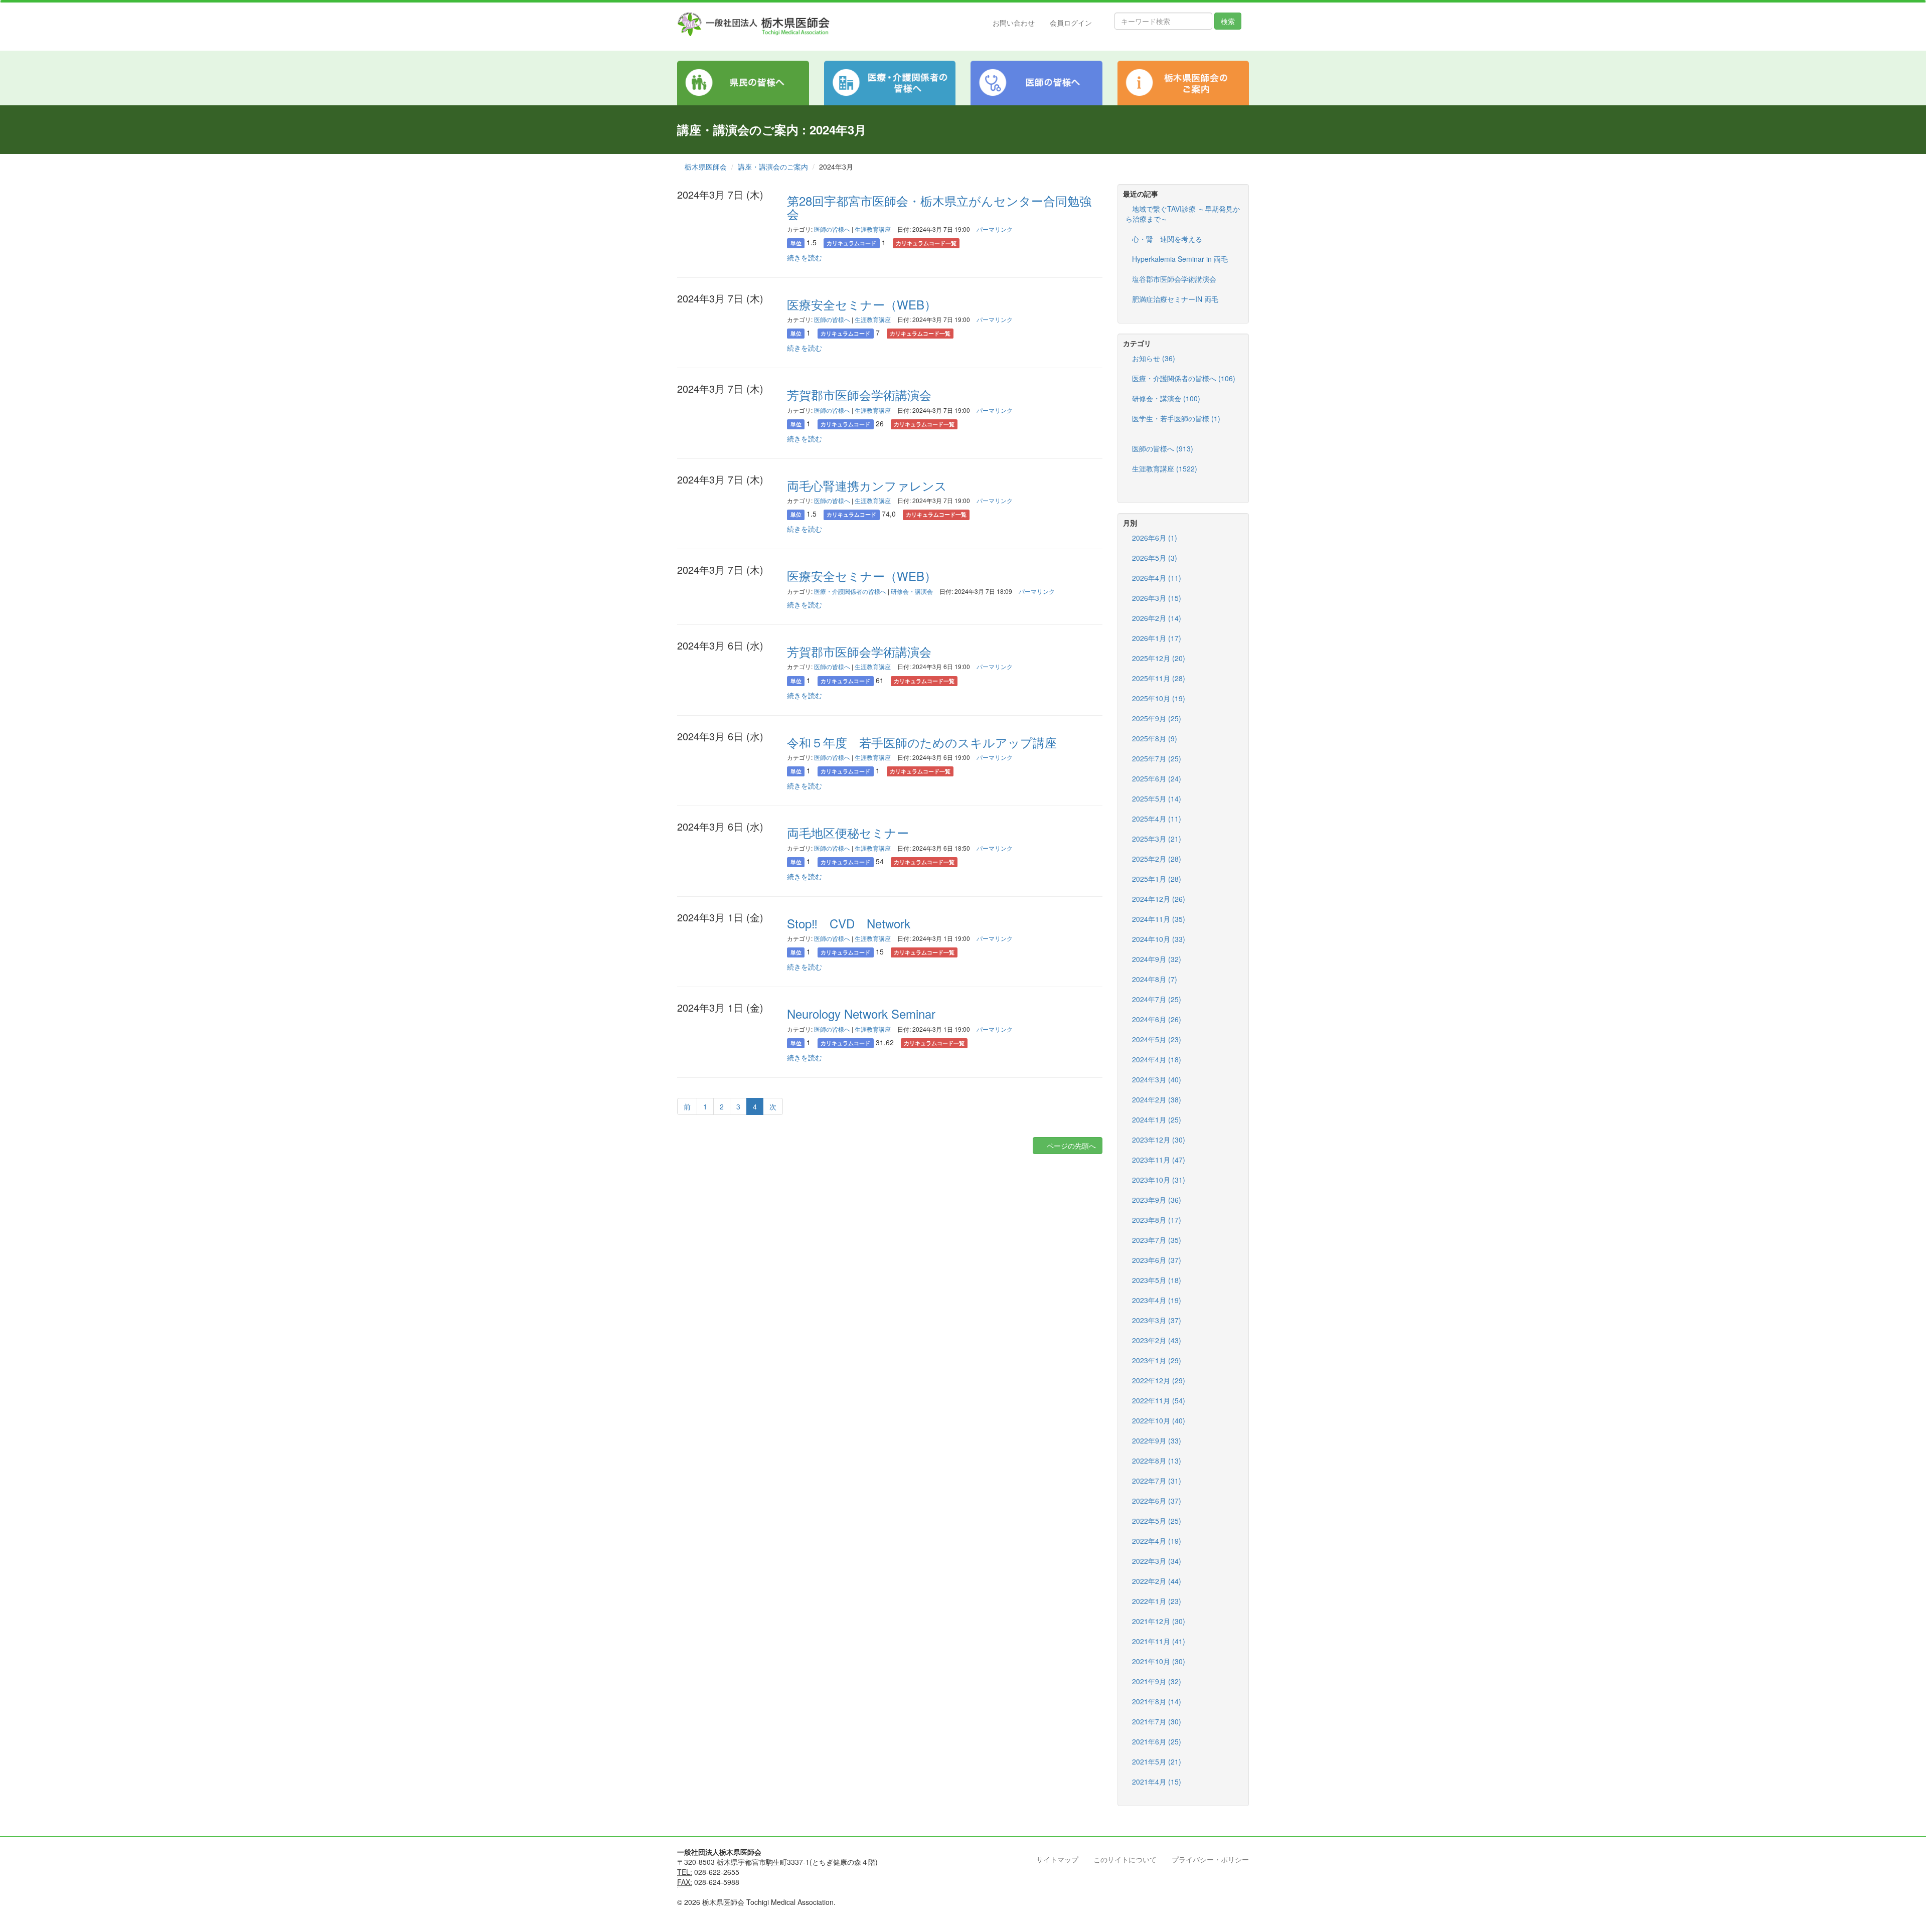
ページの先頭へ (1070, 1146)
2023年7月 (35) (1157, 1240)
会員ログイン (1071, 23)
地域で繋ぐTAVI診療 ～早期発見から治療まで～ (1183, 214)
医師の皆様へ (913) (1163, 448)
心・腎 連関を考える (1167, 239)
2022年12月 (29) (1159, 1380)
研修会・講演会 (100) (1166, 398)
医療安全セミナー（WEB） (862, 304)
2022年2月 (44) (1157, 1581)
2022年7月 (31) (1157, 1481)
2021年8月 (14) (1157, 1701)
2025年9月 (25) (1157, 718)
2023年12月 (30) (1159, 1140)
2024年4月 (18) (1157, 1059)
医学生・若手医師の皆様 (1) (1176, 418)
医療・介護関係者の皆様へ (850, 591)
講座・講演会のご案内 (773, 167)
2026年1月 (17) (1157, 638)
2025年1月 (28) (1157, 879)
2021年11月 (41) (1159, 1641)
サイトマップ (1057, 1859)
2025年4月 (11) (1157, 819)
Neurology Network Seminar (861, 1013)
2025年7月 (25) (1157, 758)
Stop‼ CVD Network (849, 923)
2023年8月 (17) (1157, 1220)
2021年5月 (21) (1157, 1761)
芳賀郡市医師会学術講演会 (859, 394)
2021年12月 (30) (1159, 1621)
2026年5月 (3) (1155, 558)
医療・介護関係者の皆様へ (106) (1184, 378)
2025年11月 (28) (1159, 678)
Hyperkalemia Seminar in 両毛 (1180, 259)
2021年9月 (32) (1157, 1681)
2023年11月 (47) (1159, 1160)
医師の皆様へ (832, 229)
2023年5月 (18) (1157, 1280)
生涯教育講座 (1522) (1165, 468)
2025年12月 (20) (1159, 658)
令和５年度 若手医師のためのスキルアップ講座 (922, 742)
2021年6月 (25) (1157, 1741)
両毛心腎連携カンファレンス (867, 485)
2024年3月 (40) (1157, 1079)
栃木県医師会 (706, 167)
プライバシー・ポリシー (1210, 1859)
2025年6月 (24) (1157, 778)
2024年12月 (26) (1159, 899)
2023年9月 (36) (1157, 1200)
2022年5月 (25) (1157, 1521)
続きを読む (805, 257)
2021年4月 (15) (1157, 1782)
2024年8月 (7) (1155, 979)
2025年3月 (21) (1157, 839)
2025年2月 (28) (1157, 859)
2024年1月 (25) (1157, 1119)
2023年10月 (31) (1159, 1180)
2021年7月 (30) (1157, 1721)
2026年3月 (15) (1157, 598)
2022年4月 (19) (1157, 1541)
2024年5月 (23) (1157, 1039)
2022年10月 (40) (1159, 1420)
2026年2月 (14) (1157, 618)
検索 (1228, 21)
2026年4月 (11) (1157, 578)
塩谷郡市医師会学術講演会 (1174, 279)
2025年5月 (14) (1157, 798)
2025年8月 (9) (1155, 738)
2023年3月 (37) (1157, 1320)
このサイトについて (1125, 1859)
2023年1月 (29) (1157, 1360)
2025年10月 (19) (1159, 698)
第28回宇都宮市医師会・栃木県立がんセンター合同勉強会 (939, 207)
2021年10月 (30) (1159, 1661)
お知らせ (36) (1154, 358)
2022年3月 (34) (1157, 1561)
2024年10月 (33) (1159, 939)
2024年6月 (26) (1157, 1019)
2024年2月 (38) (1157, 1099)
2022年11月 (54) (1159, 1400)
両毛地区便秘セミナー (848, 832)
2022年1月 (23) (1157, 1601)
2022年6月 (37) (1157, 1501)
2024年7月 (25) (1157, 999)
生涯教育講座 (873, 229)
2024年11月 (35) (1159, 919)
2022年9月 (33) (1157, 1440)
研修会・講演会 (912, 591)
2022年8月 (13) (1157, 1461)
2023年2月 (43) (1157, 1340)
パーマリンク (995, 229)
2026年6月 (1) (1155, 538)
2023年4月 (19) (1157, 1300)
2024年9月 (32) (1157, 959)
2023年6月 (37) (1157, 1260)
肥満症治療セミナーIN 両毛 (1175, 299)
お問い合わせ (1014, 23)
